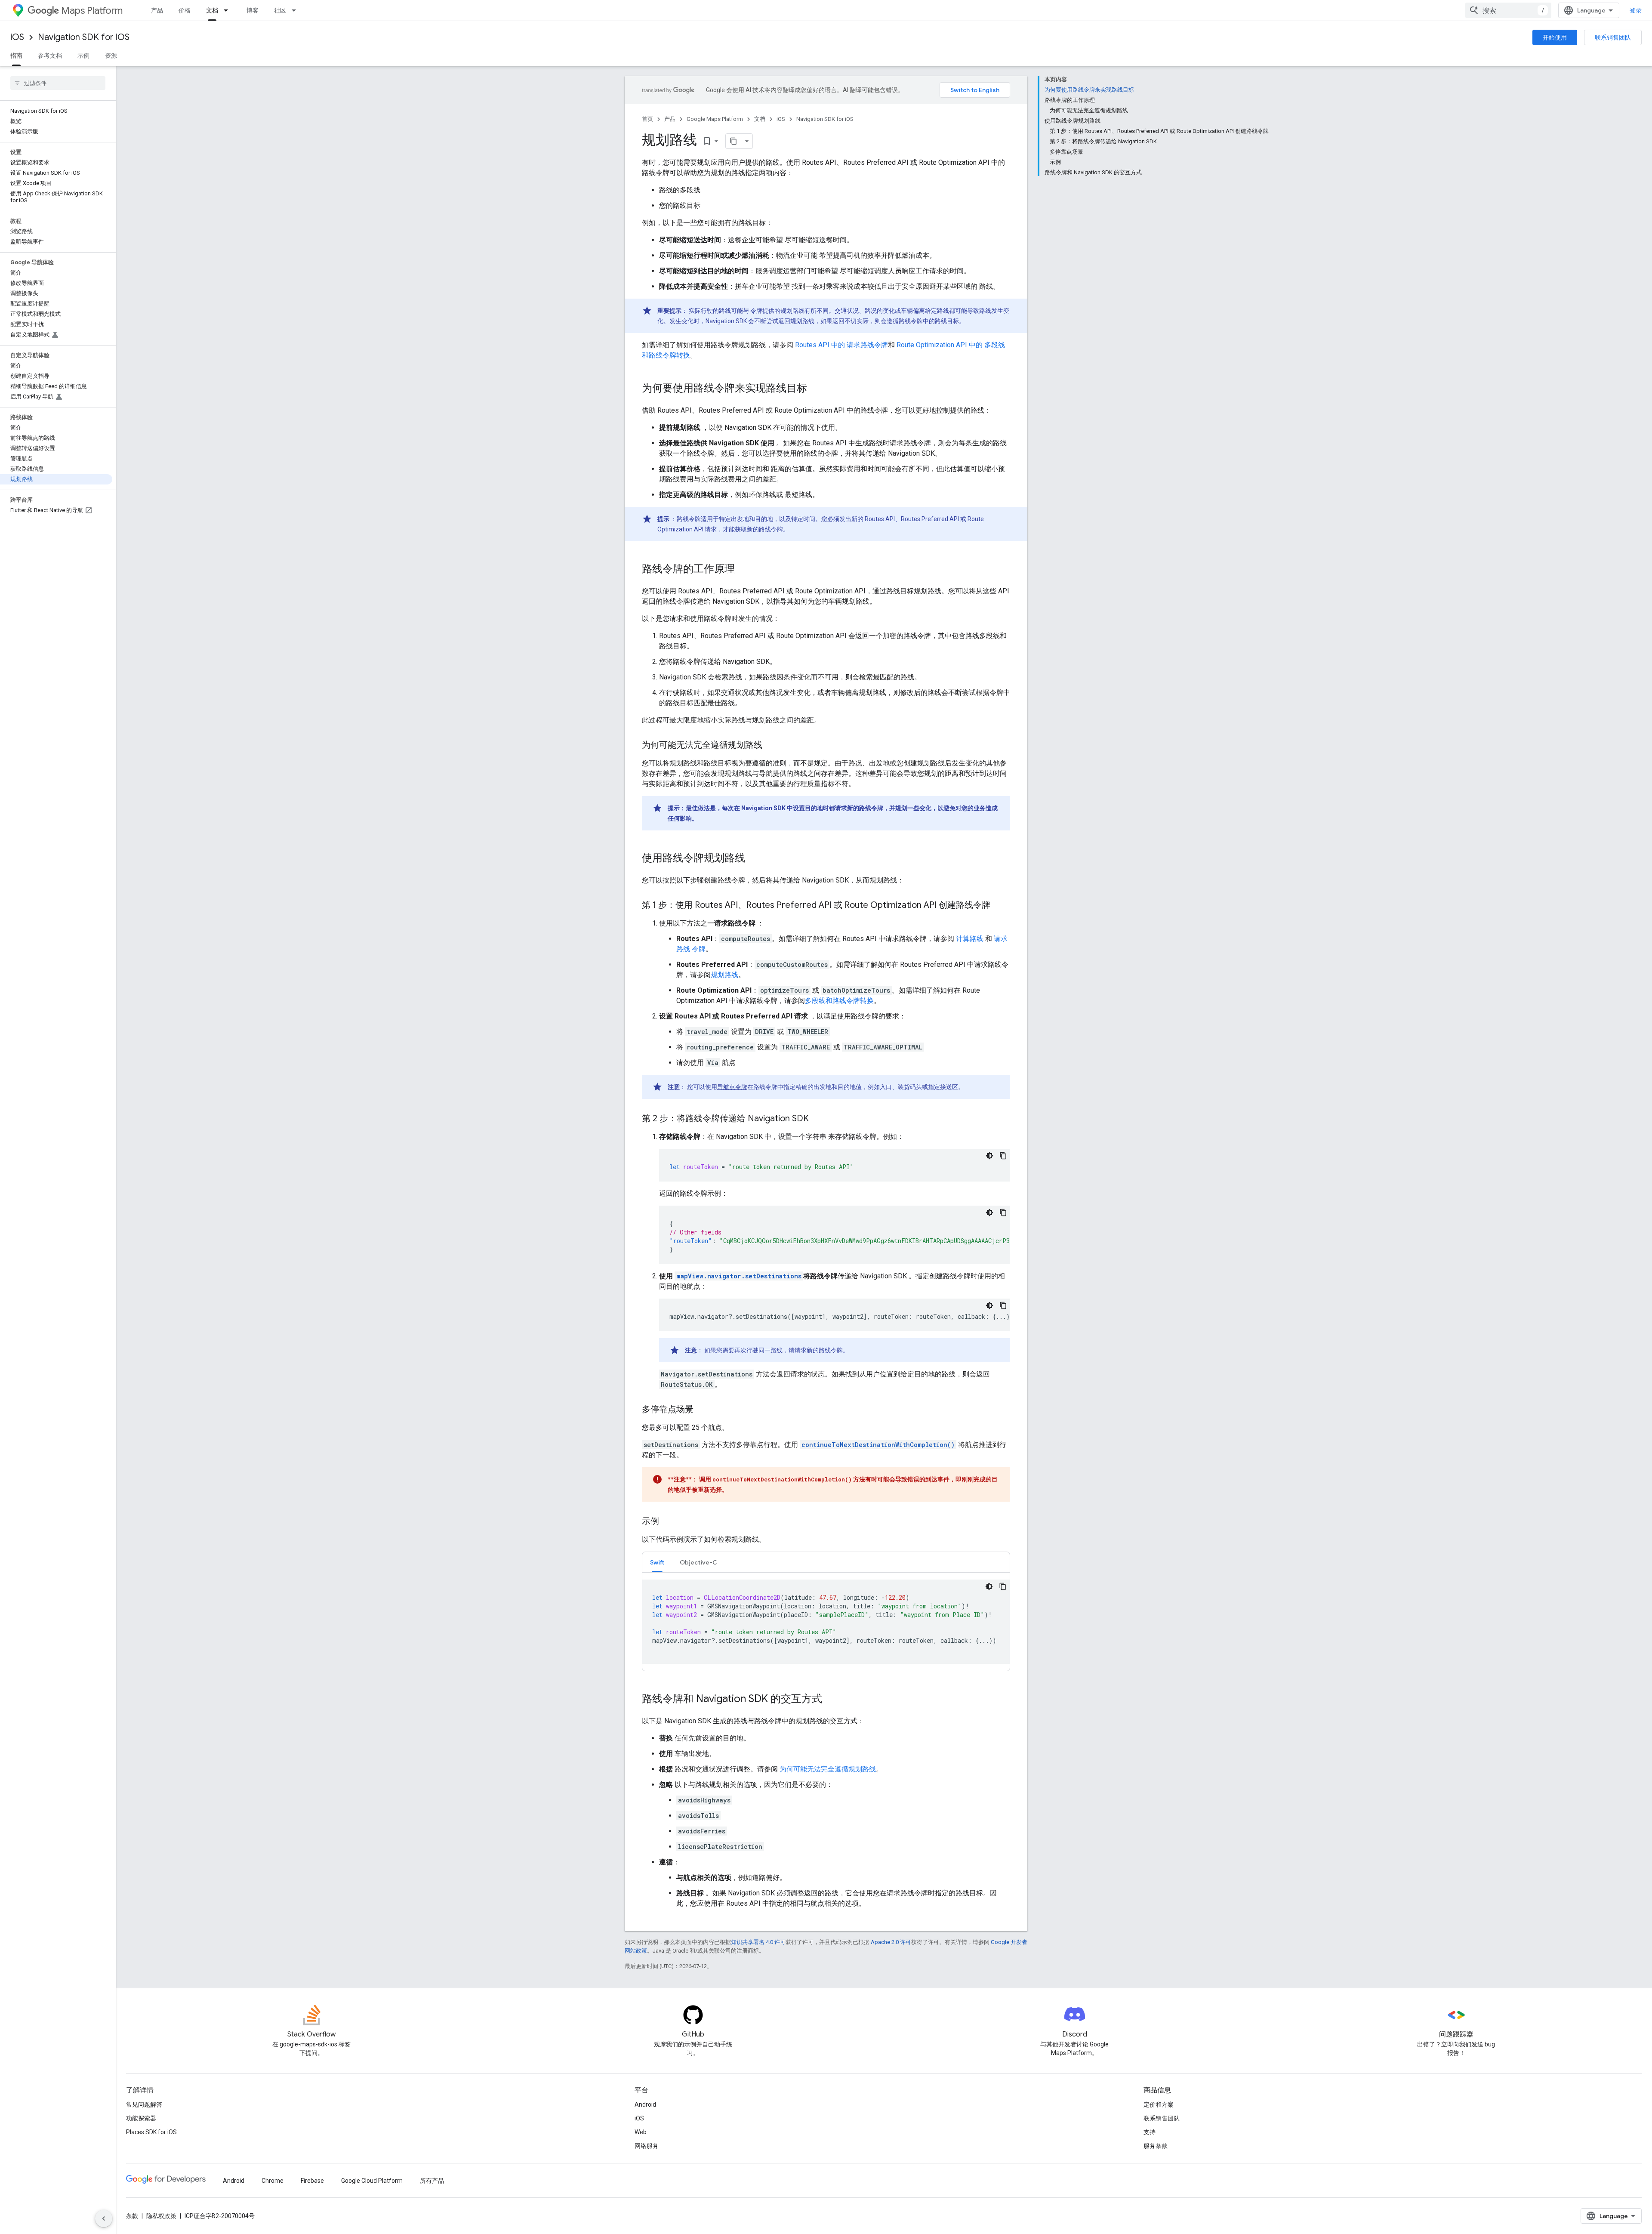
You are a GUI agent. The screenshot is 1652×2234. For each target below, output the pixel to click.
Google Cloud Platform (372, 2181)
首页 (647, 119)
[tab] (657, 1562)
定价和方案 (1159, 2104)
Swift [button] (657, 1562)
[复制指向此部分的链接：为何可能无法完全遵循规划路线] (771, 746)
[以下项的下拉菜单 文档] (228, 10)
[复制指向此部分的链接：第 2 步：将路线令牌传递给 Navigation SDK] (817, 1119)
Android (645, 2104)
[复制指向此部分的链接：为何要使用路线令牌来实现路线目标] (816, 389)
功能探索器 (141, 2118)
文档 (212, 10)
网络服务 (647, 2146)
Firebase (312, 2181)
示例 (83, 56)
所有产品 (432, 2181)
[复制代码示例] (1003, 1156)
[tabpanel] (826, 1622)
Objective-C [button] (698, 1562)
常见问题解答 (144, 2104)
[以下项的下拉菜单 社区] (296, 10)
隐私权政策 (161, 2216)
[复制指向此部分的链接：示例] (668, 1522)
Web (641, 2132)
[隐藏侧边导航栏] (104, 2219)
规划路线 (724, 975)
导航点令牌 (732, 1087)
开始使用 (1555, 37)
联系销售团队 (1613, 37)
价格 (185, 10)
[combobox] (1508, 10)
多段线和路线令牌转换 (839, 1001)
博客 (253, 10)
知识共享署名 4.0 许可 (758, 1942)
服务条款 (1156, 2146)
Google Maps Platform (715, 119)
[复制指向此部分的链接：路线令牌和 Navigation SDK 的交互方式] (831, 1700)
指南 (16, 56)
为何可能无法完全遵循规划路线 (828, 1769)
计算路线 (970, 939)
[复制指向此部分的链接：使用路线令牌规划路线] (754, 859)
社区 (280, 10)
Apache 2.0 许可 (891, 1942)
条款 (132, 2216)
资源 (111, 56)
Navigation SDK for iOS (84, 37)
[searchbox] (58, 83)
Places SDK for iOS (151, 2132)
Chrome (273, 2181)
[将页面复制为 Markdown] (734, 141)
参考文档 (50, 56)
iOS (17, 37)
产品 (157, 10)
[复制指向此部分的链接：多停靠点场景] (702, 1410)
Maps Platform (92, 11)
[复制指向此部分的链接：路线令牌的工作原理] (743, 570)
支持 (1150, 2132)
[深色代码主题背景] (989, 1156)
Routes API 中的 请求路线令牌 (841, 345)
